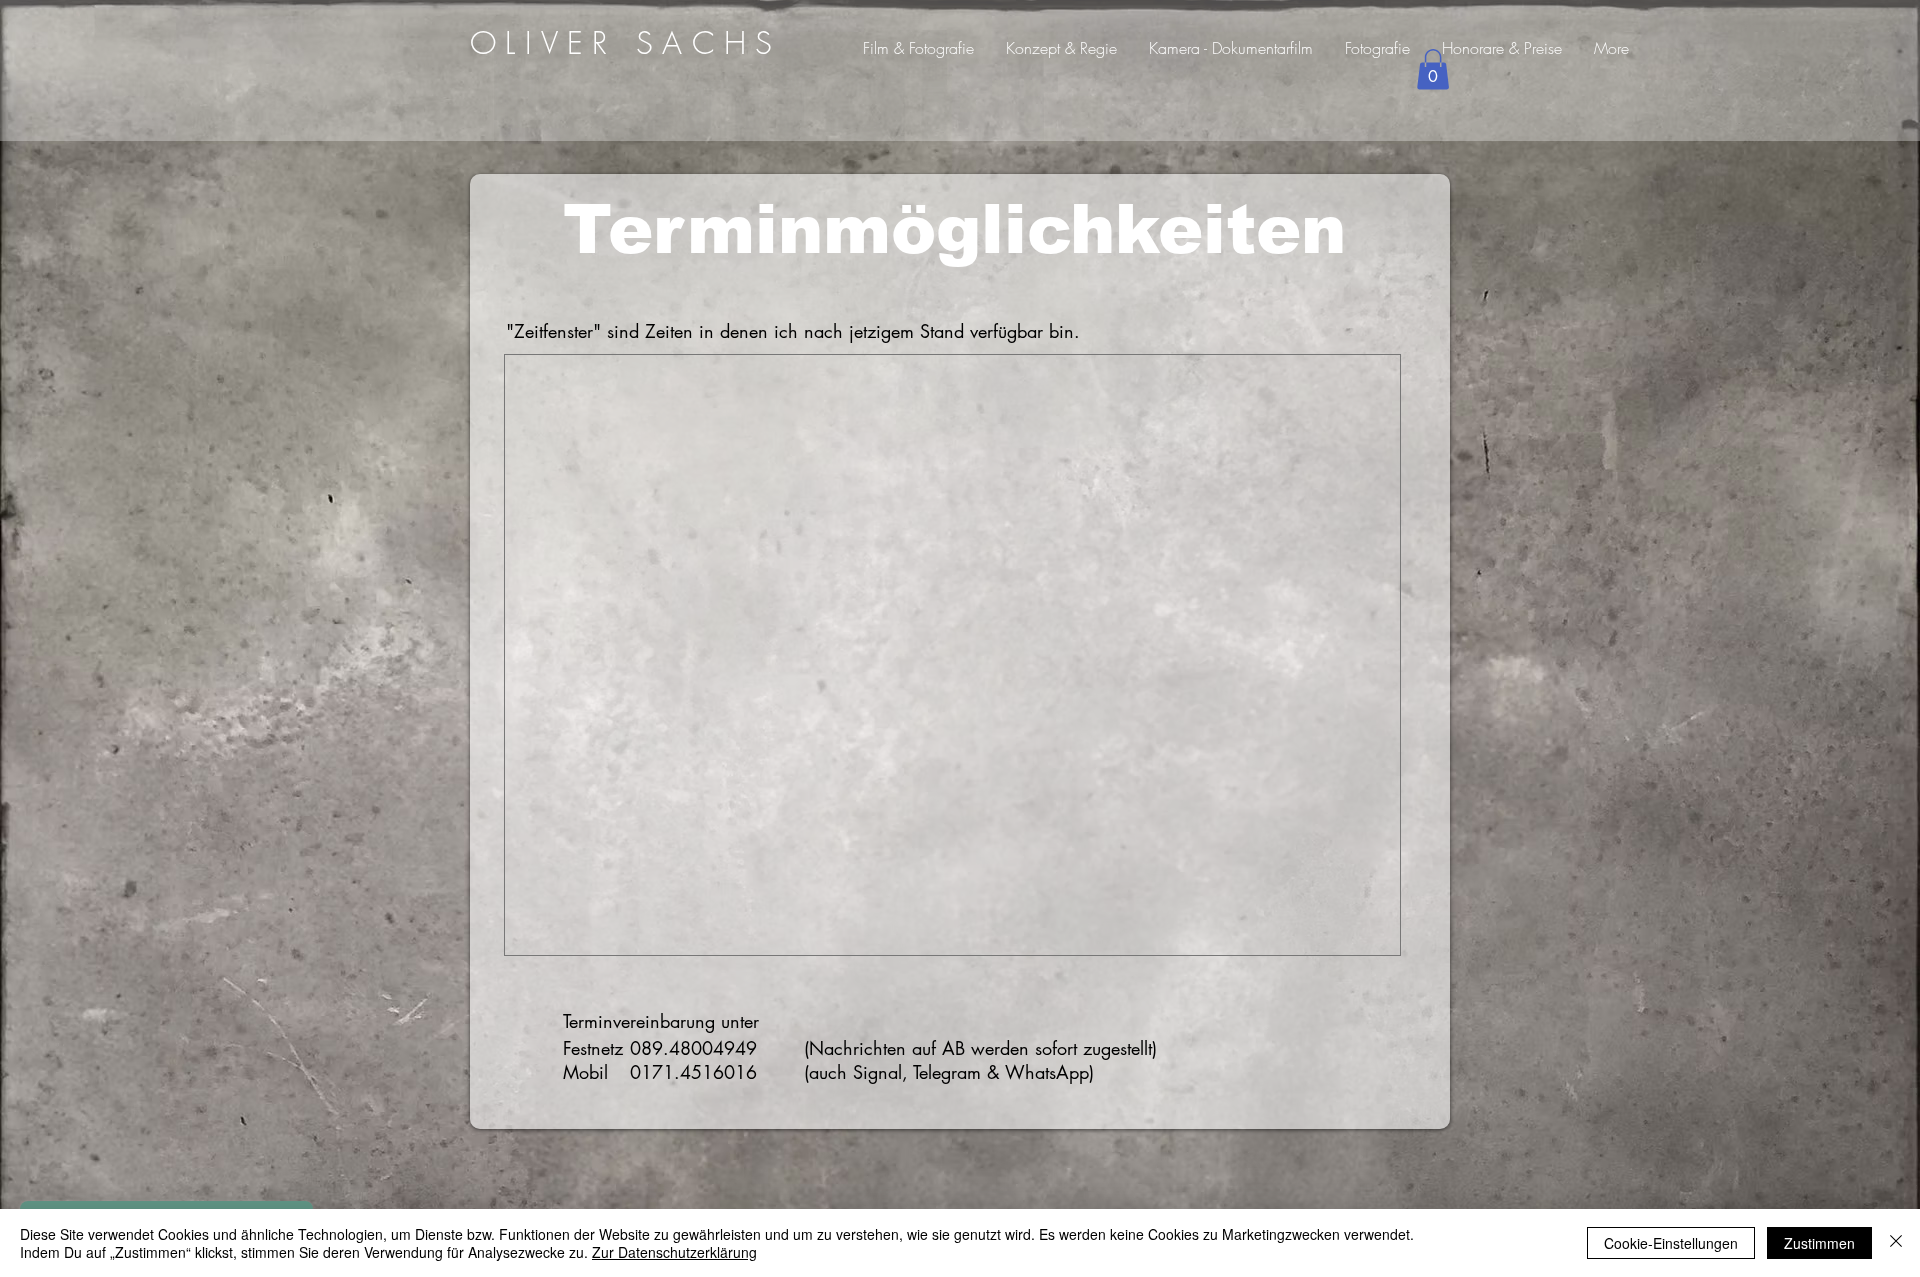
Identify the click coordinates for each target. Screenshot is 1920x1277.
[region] (627, 42)
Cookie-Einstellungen (1671, 1243)
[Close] (1896, 1243)
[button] (1433, 69)
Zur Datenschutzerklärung (674, 1252)
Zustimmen (1819, 1243)
